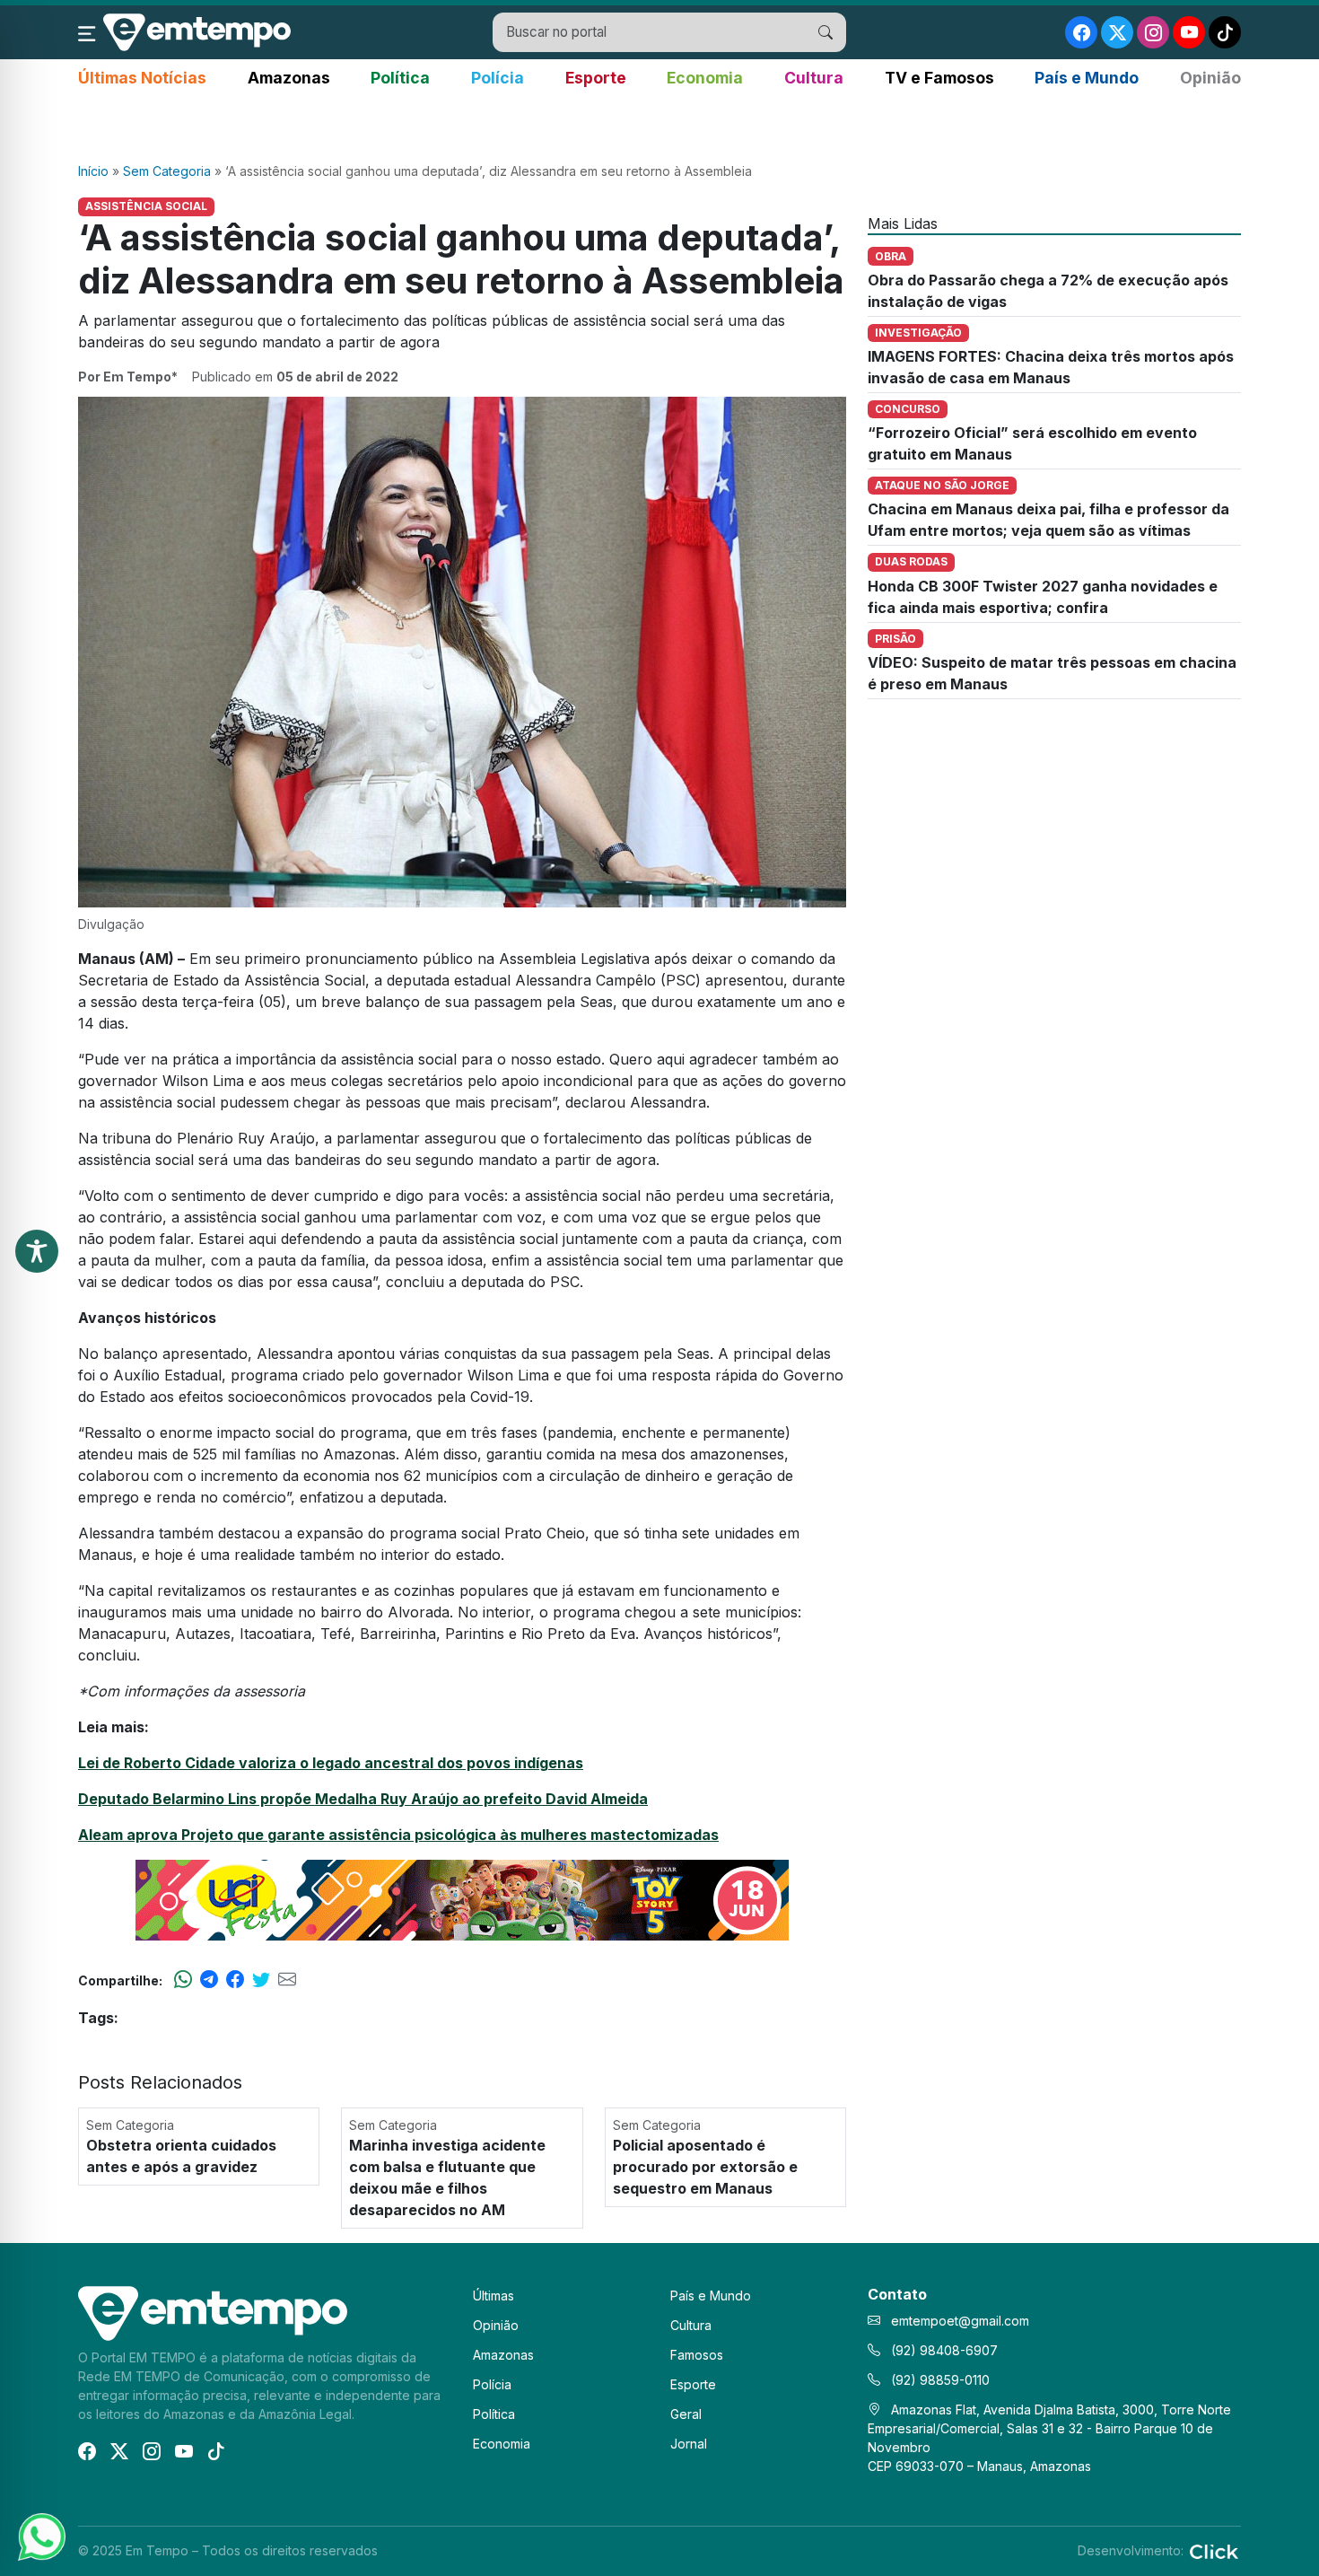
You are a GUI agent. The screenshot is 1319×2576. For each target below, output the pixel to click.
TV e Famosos (939, 78)
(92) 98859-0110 (939, 2380)
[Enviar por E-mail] (287, 1980)
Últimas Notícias (142, 78)
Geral (686, 2414)
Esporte (596, 78)
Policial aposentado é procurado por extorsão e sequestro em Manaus (705, 2167)
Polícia (498, 78)
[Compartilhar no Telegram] (209, 1980)
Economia (705, 78)
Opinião (1210, 78)
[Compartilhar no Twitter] (261, 1980)
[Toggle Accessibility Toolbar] (37, 1251)
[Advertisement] (659, 127)
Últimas (494, 2296)
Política (400, 78)
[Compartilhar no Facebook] (235, 1980)
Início (93, 171)
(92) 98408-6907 (943, 2350)
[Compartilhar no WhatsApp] (183, 1980)
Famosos (697, 2355)
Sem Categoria (167, 171)
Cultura (814, 78)
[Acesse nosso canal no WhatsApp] (40, 2536)
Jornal (689, 2444)
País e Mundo (1087, 78)
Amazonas (289, 78)
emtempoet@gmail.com (960, 2321)
